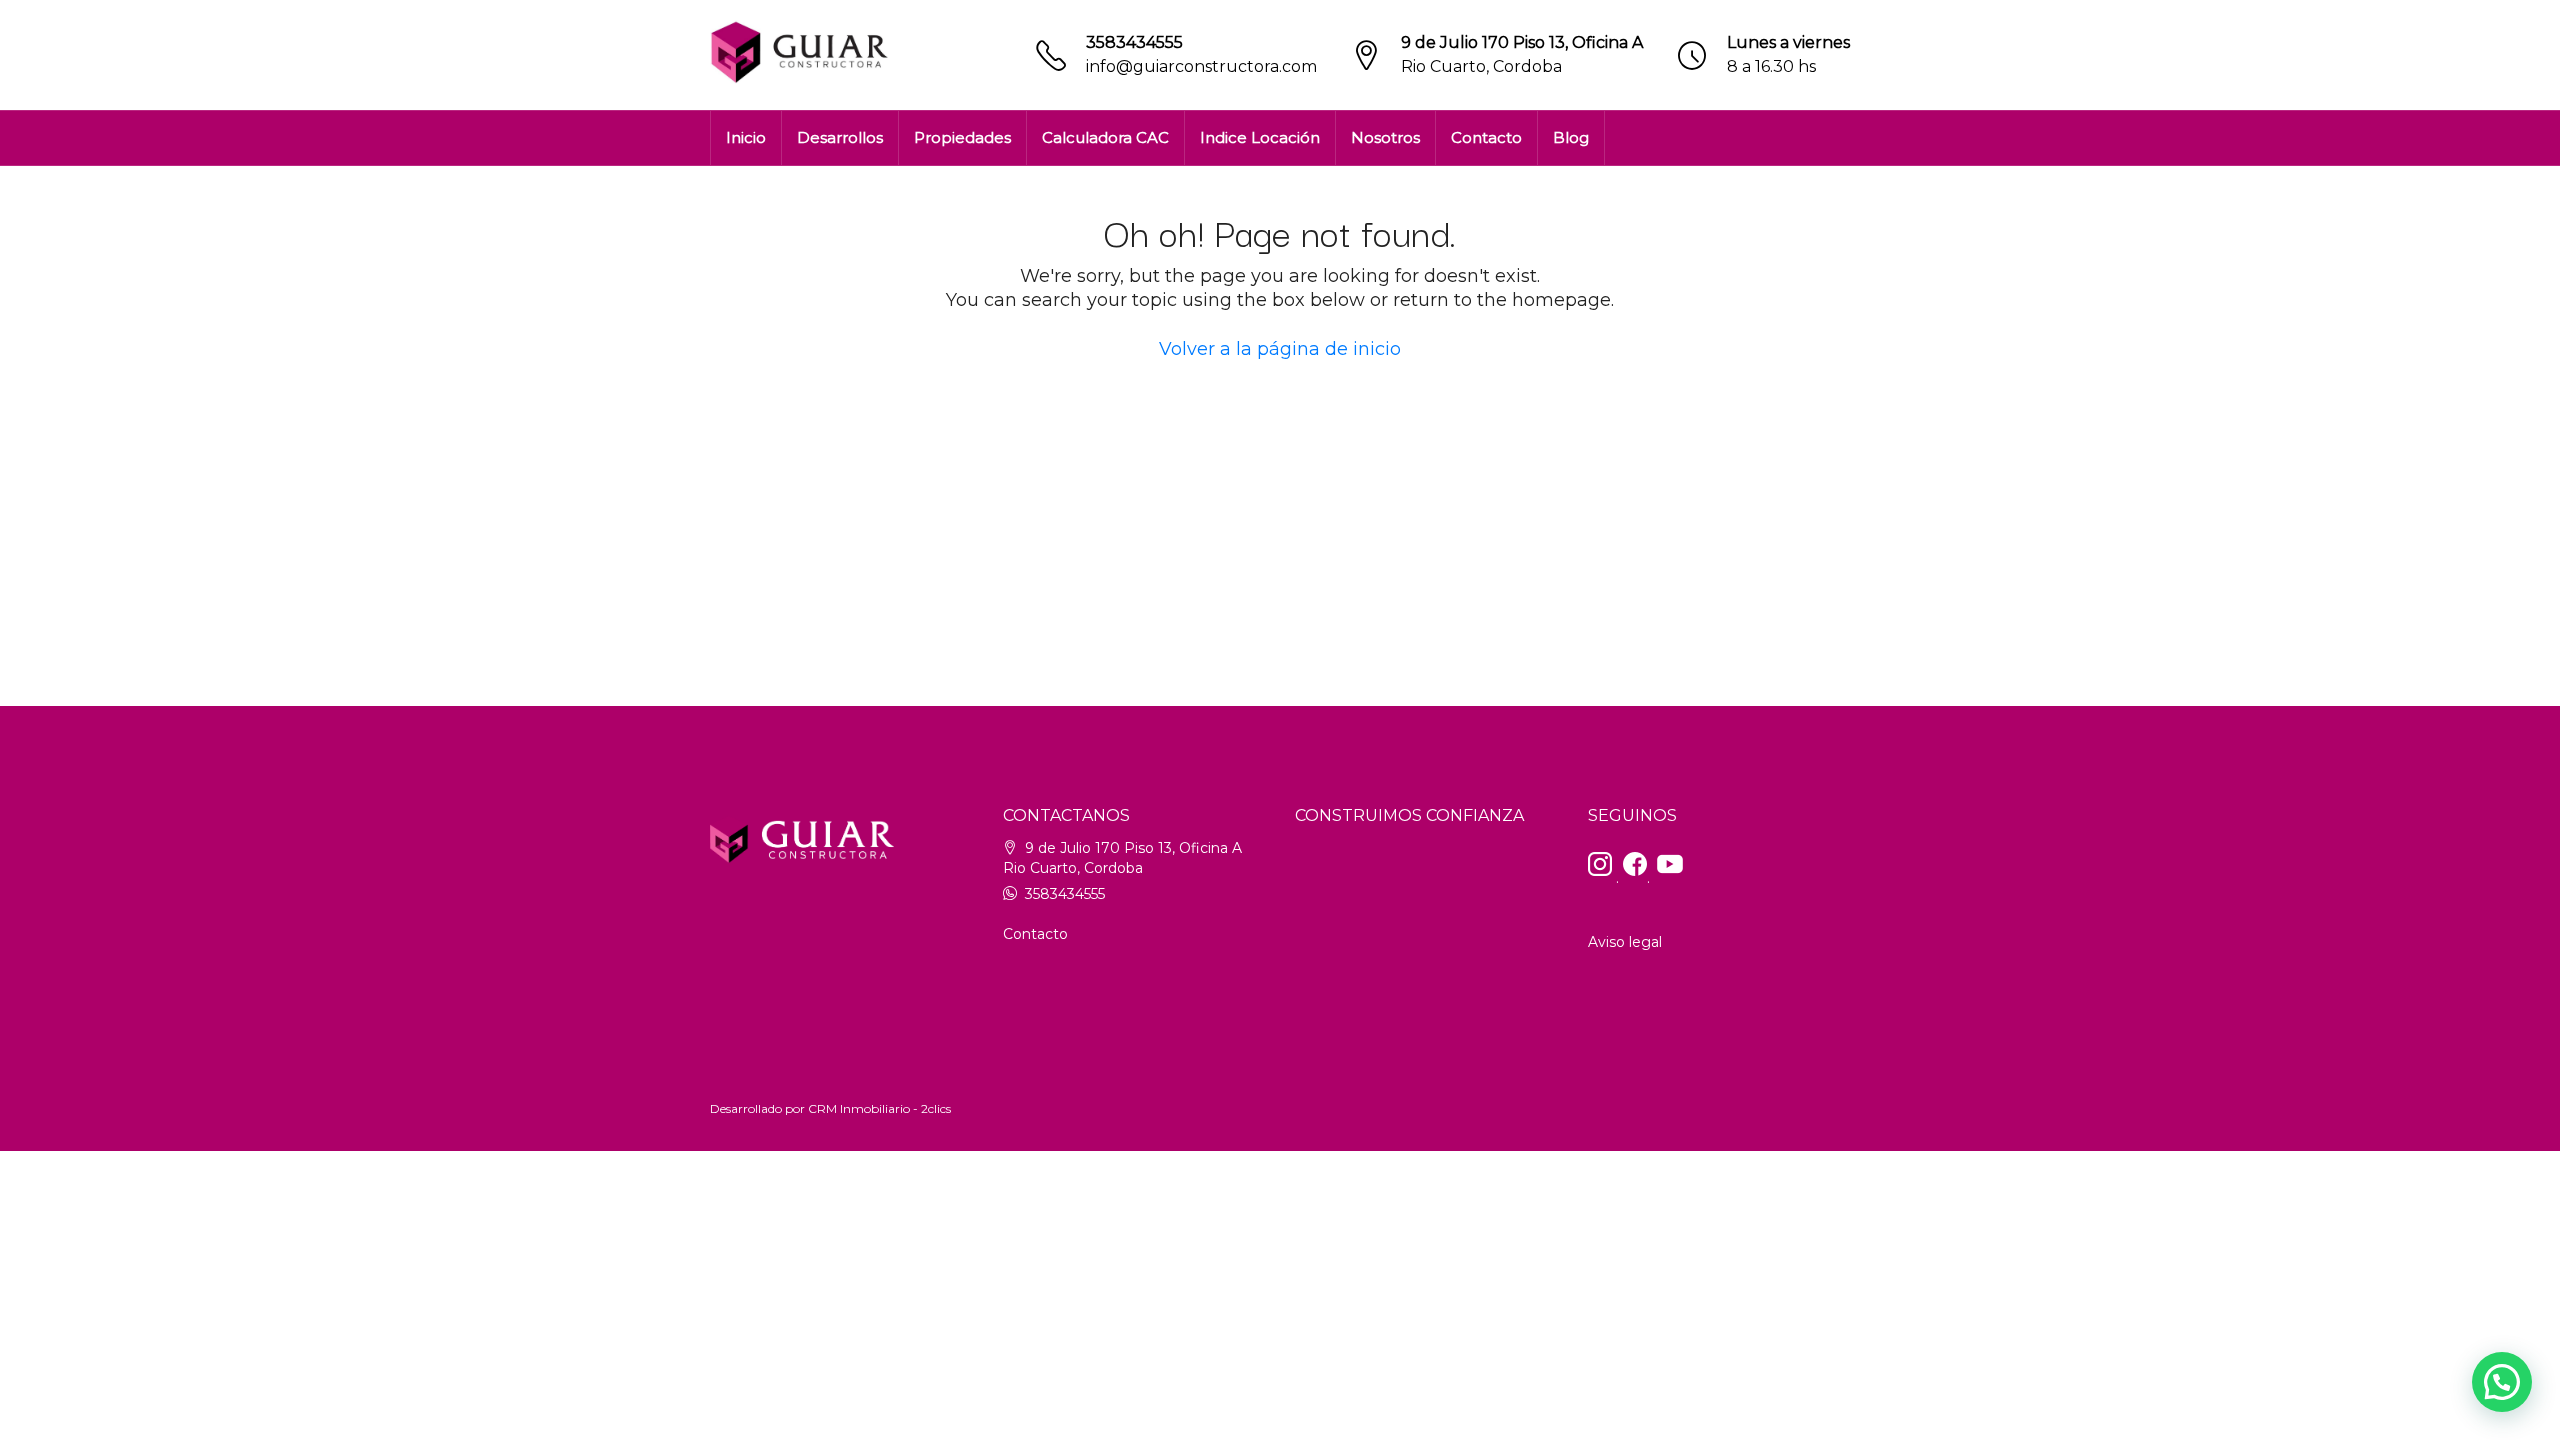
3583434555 (1134, 42)
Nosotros (1385, 137)
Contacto (1486, 137)
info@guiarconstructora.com (1201, 66)
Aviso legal (1625, 942)
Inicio (746, 137)
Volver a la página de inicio (1280, 349)
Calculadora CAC (1105, 137)
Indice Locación (1260, 137)
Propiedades (962, 137)
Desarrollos (840, 137)
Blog (1571, 137)
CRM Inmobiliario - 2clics (879, 1108)
